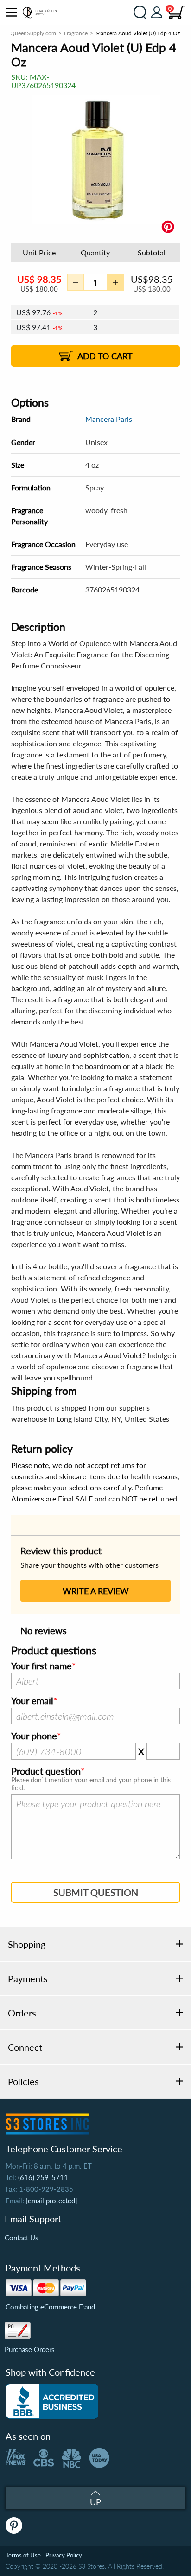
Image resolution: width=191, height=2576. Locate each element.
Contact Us (22, 2238)
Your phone (34, 1736)
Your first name (41, 1666)
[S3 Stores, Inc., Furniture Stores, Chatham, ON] (52, 2401)
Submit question (96, 1892)
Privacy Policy (64, 2555)
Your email (32, 1701)
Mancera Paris (109, 419)
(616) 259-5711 (43, 2177)
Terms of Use (23, 2555)
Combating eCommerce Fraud (50, 2307)
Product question (46, 1771)
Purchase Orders (30, 2349)
